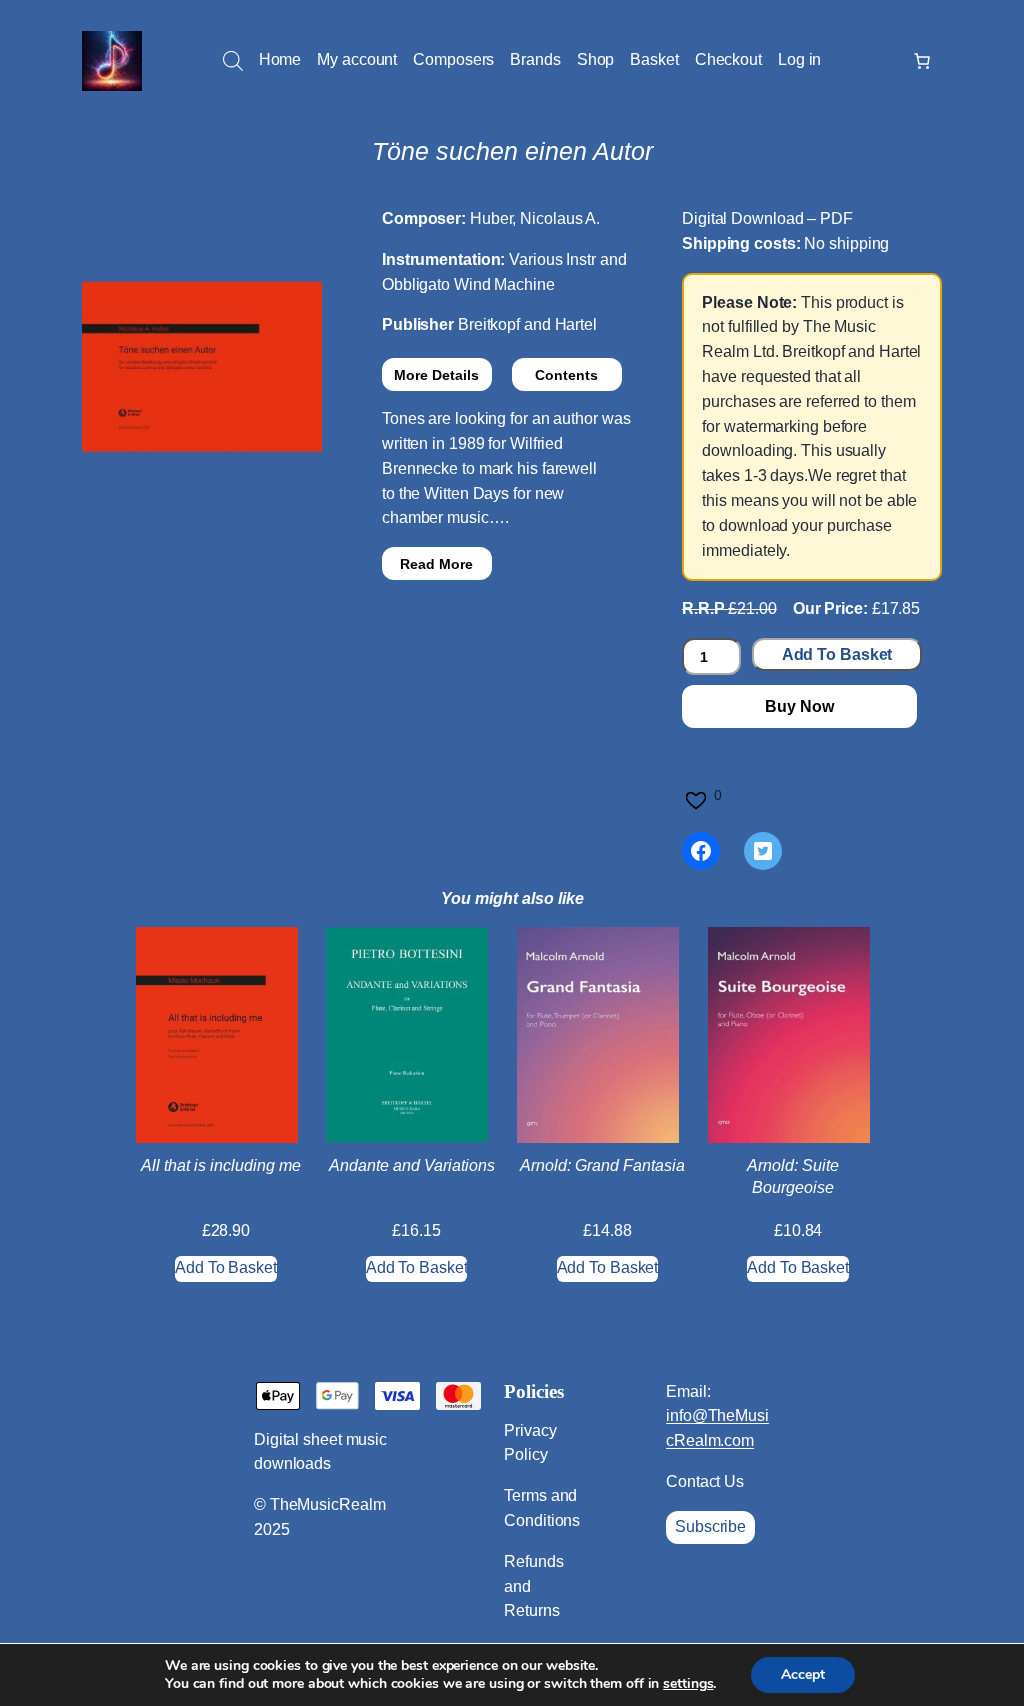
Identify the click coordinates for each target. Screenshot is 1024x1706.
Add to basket (837, 654)
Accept (803, 1674)
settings (688, 1684)
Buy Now (799, 706)
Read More (436, 564)
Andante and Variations (412, 1165)
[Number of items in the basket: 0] (922, 61)
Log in (799, 59)
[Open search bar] (233, 61)
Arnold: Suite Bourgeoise (793, 1176)
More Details (436, 375)
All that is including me (221, 1165)
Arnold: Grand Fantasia (602, 1165)
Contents (566, 375)
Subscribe (710, 1526)
